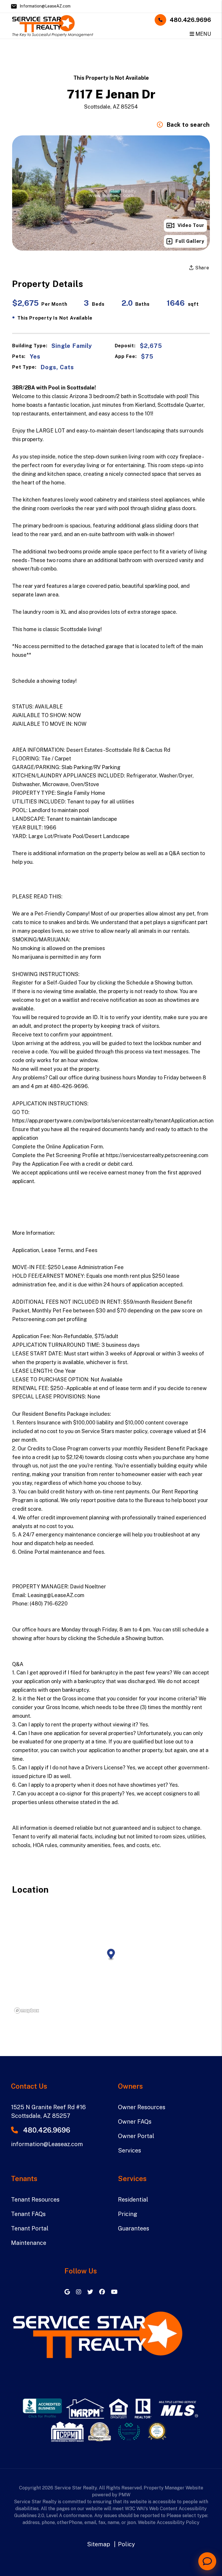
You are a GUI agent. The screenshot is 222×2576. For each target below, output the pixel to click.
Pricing (128, 2214)
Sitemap (99, 2544)
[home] (53, 25)
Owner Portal (136, 2136)
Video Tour (191, 225)
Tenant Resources (35, 2200)
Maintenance (29, 2243)
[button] (68, 2292)
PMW (124, 2495)
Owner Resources (142, 2107)
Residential (133, 2200)
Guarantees (134, 2228)
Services (129, 2150)
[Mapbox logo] (27, 2011)
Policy (126, 2544)
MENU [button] (203, 34)
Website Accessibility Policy (169, 2522)
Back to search (188, 125)
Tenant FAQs (28, 2214)
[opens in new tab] (42, 2408)
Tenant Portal (30, 2228)
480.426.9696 (190, 20)
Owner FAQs (135, 2122)
